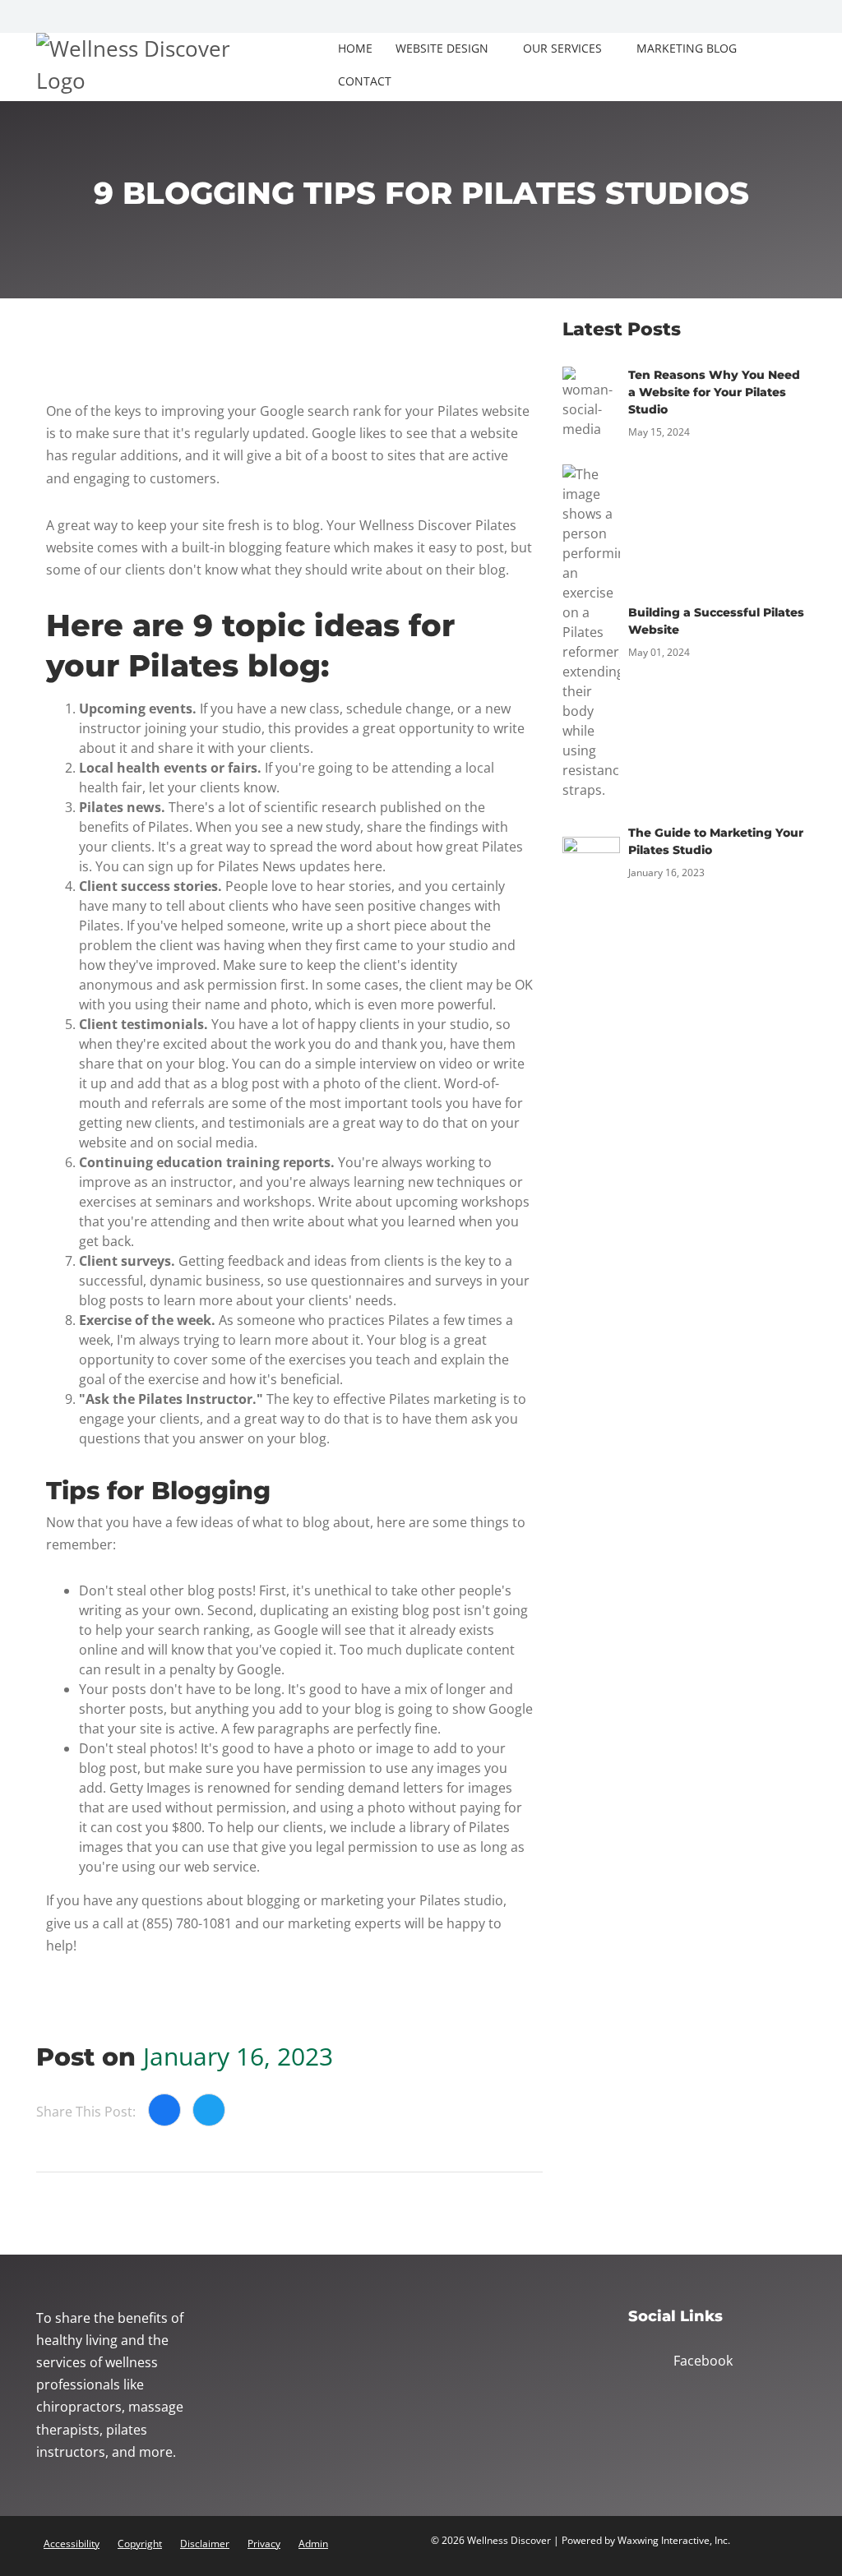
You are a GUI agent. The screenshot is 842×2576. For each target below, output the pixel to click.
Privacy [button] (264, 2544)
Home (355, 48)
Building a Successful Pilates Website (716, 621)
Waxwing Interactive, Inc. (674, 2540)
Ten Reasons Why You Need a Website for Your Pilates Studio (714, 392)
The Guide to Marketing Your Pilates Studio (716, 841)
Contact (365, 81)
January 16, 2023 (238, 2056)
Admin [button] (313, 2544)
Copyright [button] (140, 2544)
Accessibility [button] (72, 2544)
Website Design (442, 48)
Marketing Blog (687, 48)
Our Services (562, 48)
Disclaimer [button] (205, 2544)
